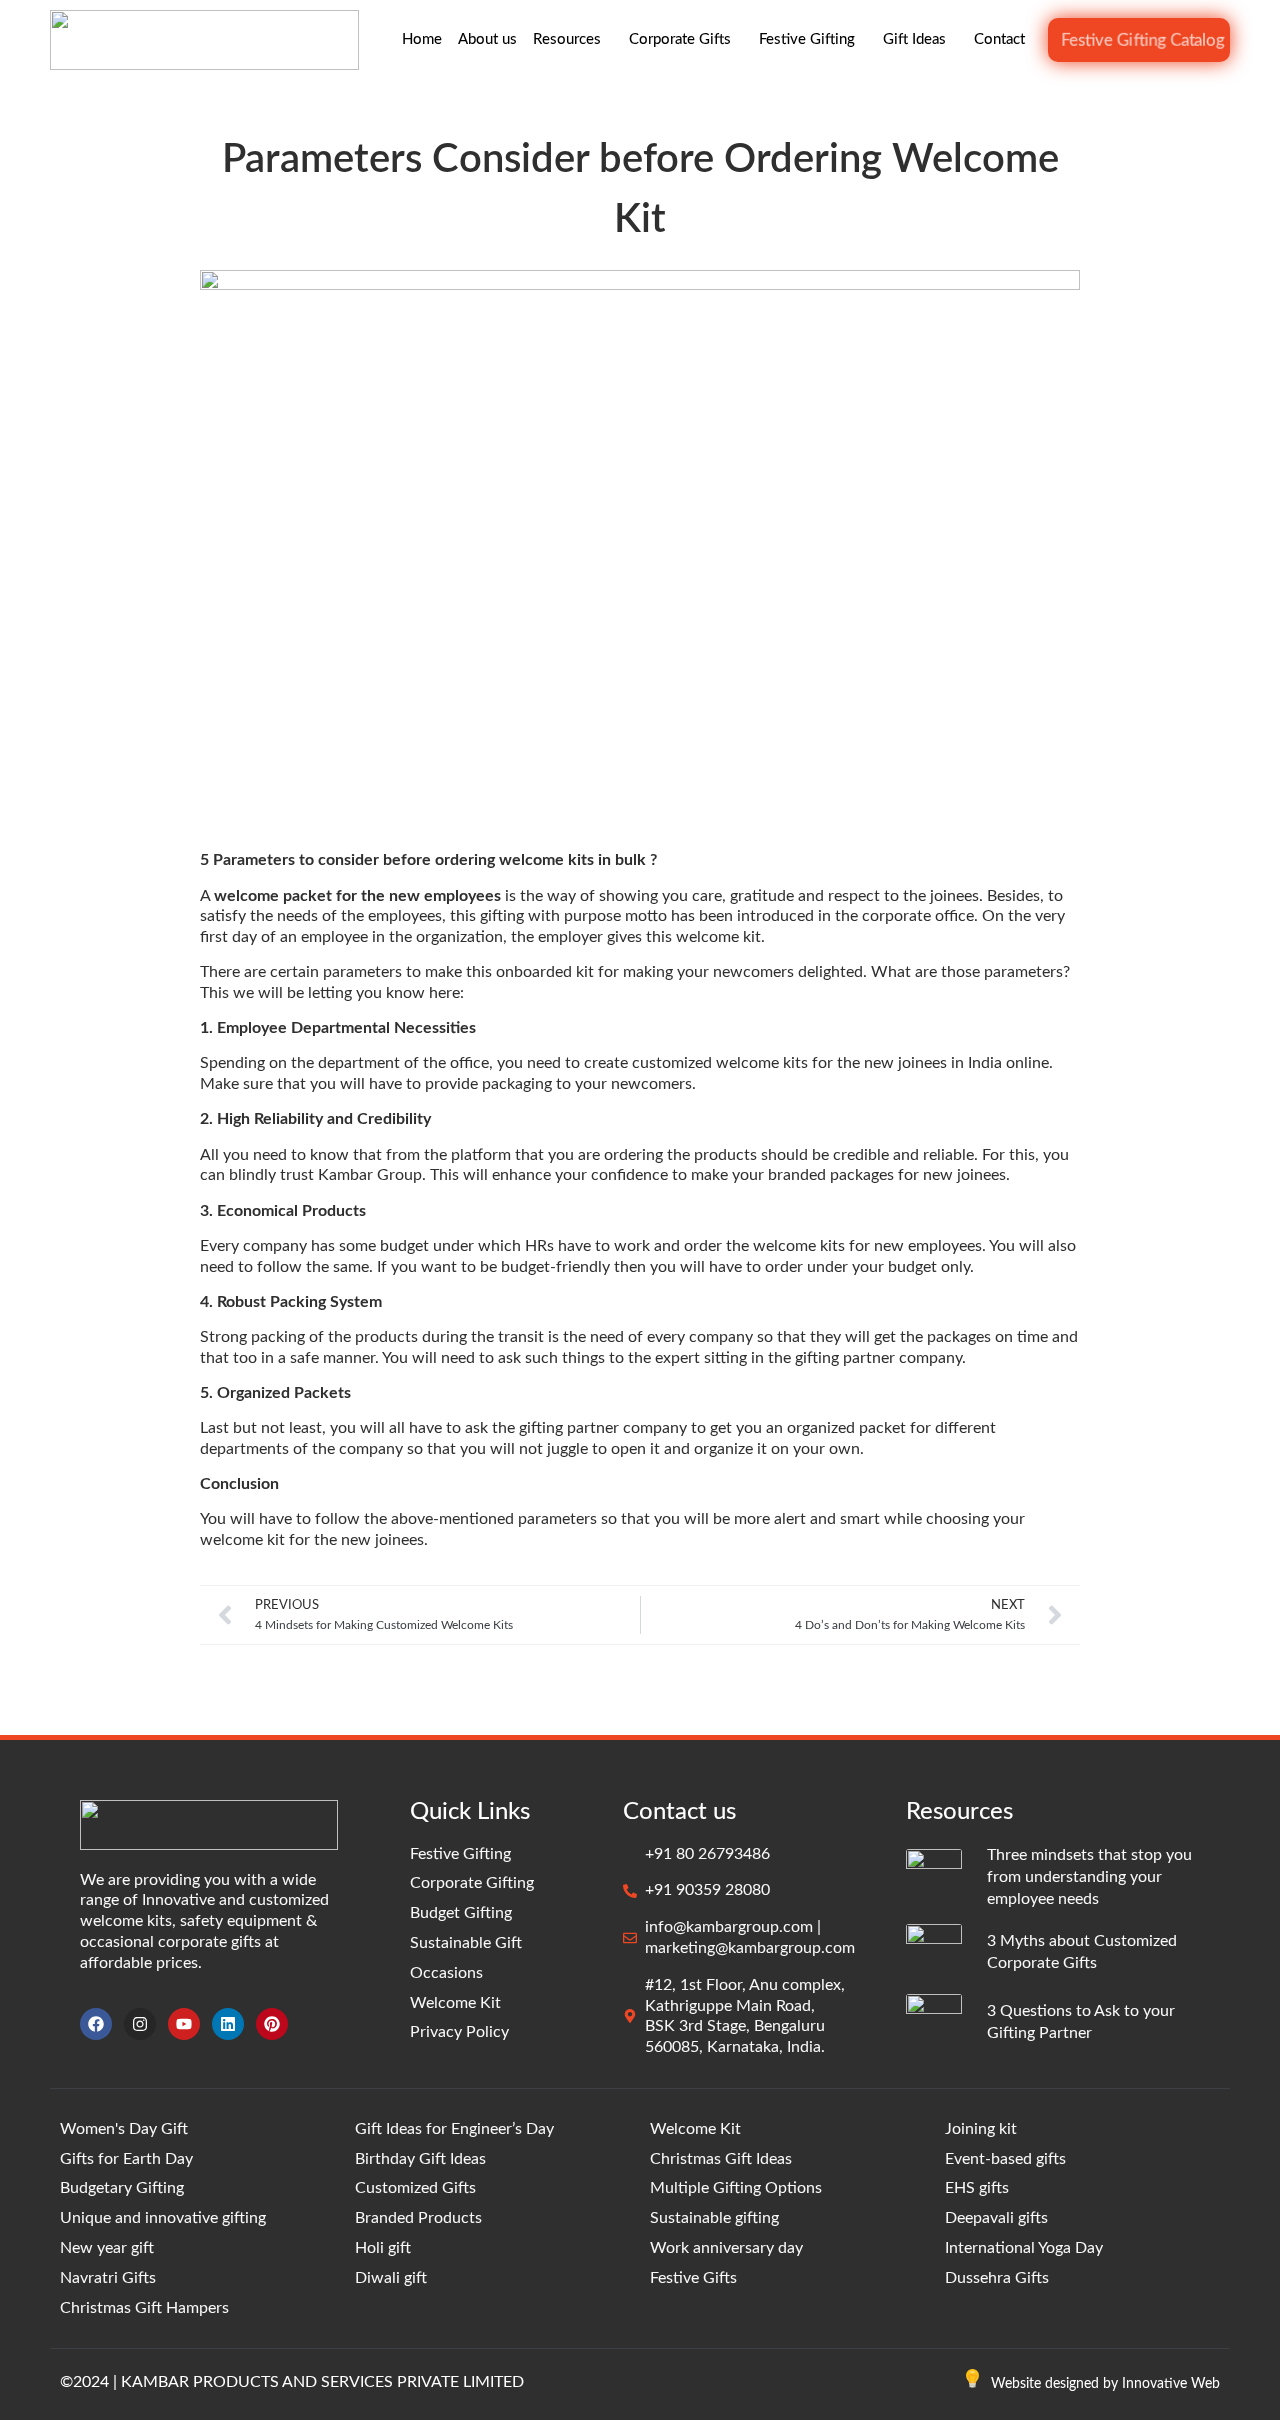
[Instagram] (140, 2024)
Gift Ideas (914, 39)
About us (487, 39)
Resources (567, 39)
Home (422, 39)
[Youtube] (184, 2024)
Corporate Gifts (680, 39)
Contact (999, 39)
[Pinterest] (272, 2024)
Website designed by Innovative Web (1105, 2384)
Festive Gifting (807, 39)
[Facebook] (96, 2024)
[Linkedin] (228, 2024)
